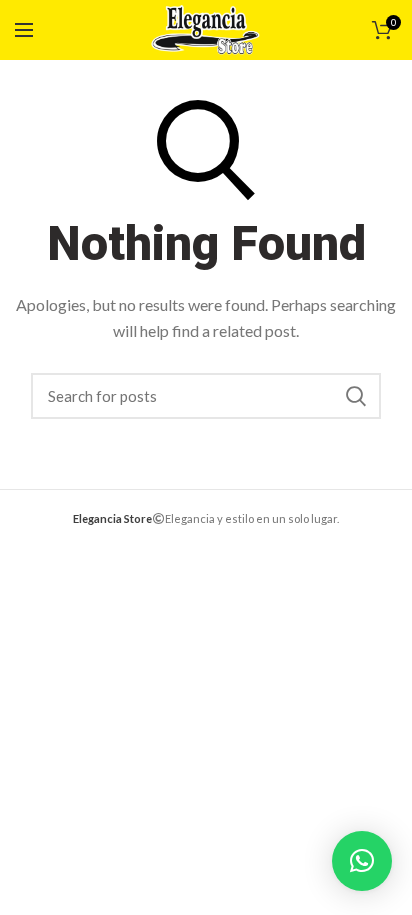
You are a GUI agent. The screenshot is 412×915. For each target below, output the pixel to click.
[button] (362, 861)
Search (356, 396)
